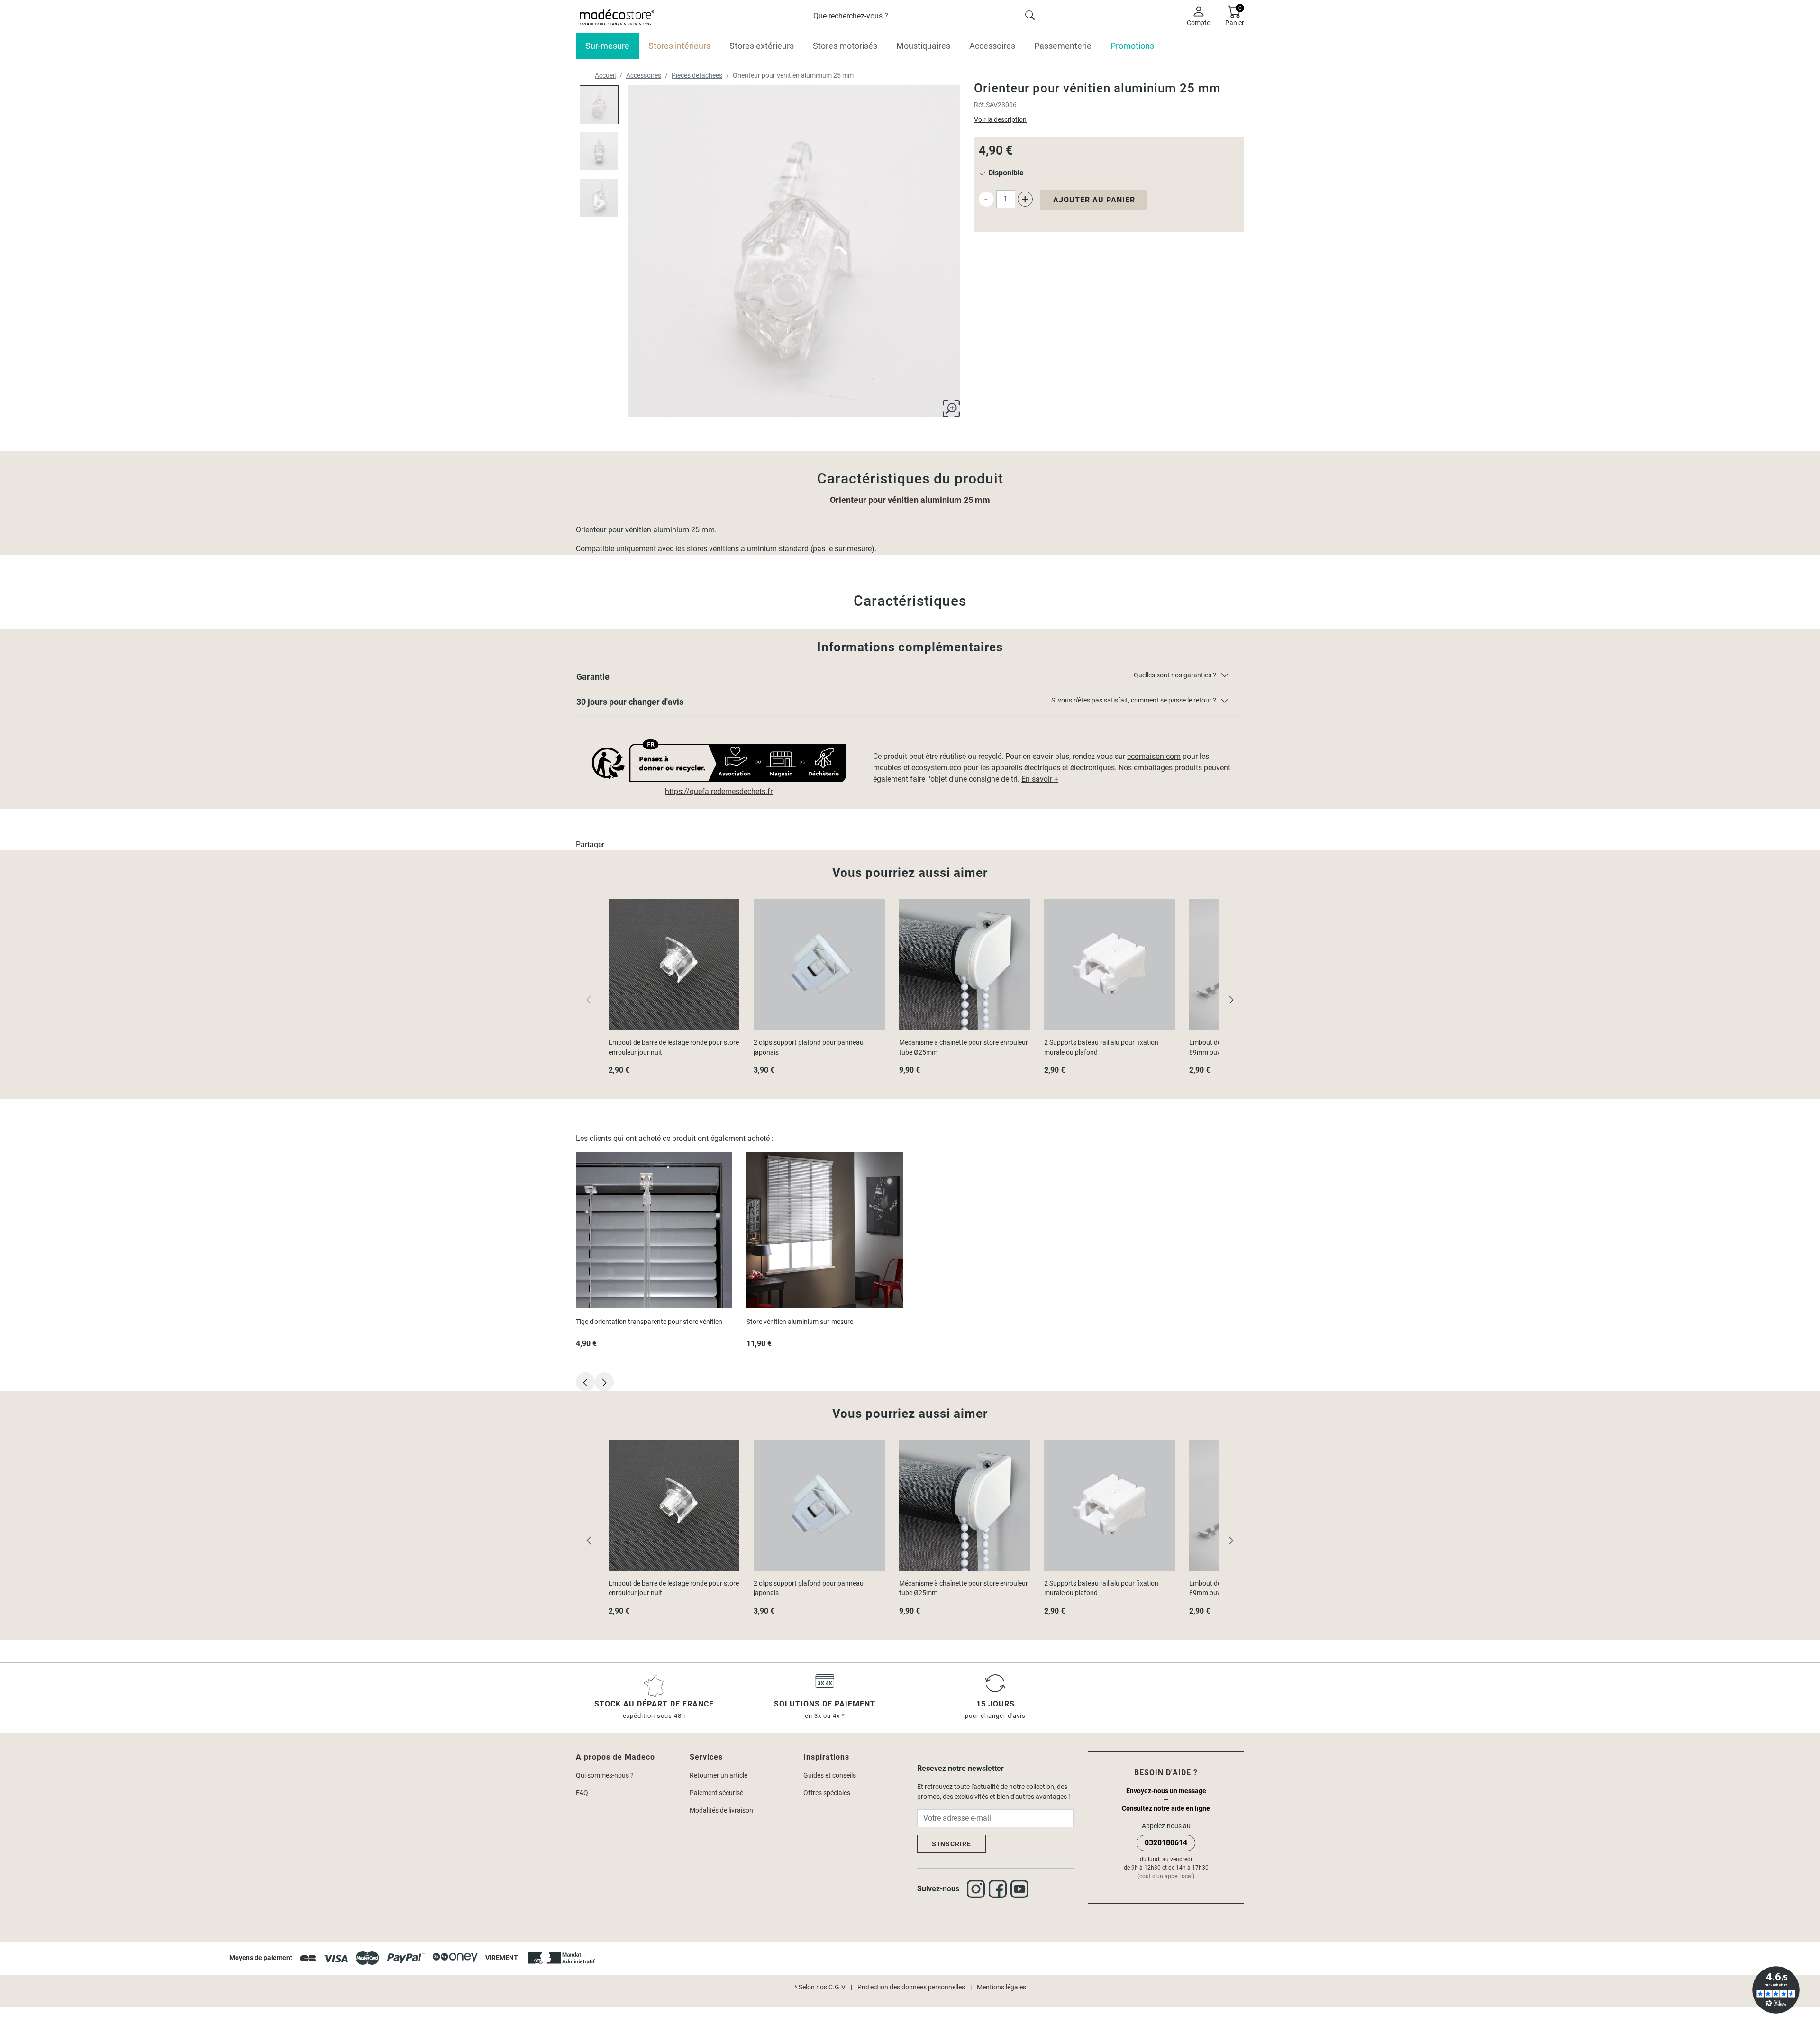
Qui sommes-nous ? (605, 1775)
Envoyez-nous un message (1166, 1791)
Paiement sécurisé (716, 1793)
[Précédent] (589, 1540)
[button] (910, 679)
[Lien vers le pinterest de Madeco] (1021, 1889)
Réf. (980, 105)
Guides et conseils (830, 1775)
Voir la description (1000, 119)
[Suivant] (1231, 999)
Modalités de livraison (721, 1810)
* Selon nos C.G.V (820, 1987)
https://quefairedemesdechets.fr (719, 791)
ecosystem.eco (936, 768)
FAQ (582, 1793)
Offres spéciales (827, 1793)
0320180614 (1166, 1843)
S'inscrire (951, 1844)
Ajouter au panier (1094, 200)
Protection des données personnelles (911, 1987)
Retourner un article (719, 1775)
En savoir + (1040, 779)
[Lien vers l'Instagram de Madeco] (978, 1889)
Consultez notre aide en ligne (1166, 1808)
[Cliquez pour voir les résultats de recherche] (1030, 14)
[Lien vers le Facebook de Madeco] (1000, 1889)
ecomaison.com (1154, 756)
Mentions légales (1001, 1987)
